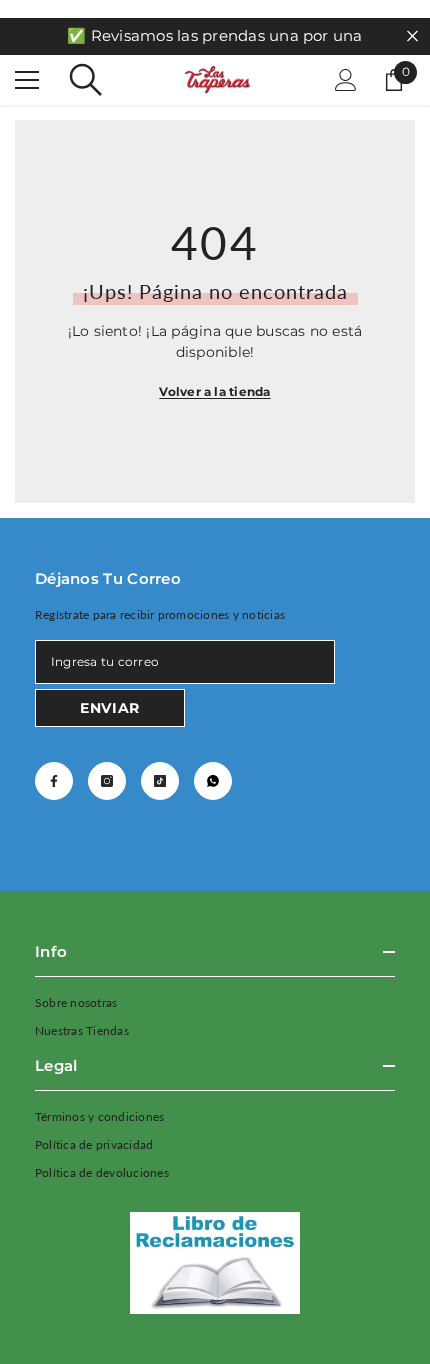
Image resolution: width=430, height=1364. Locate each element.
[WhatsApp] (213, 781)
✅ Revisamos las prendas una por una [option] (214, 35)
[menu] (27, 80)
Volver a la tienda (214, 391)
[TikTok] (160, 781)
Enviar (110, 708)
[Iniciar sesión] (346, 80)
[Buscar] (86, 80)
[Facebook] (54, 781)
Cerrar (412, 36)
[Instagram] (107, 781)
